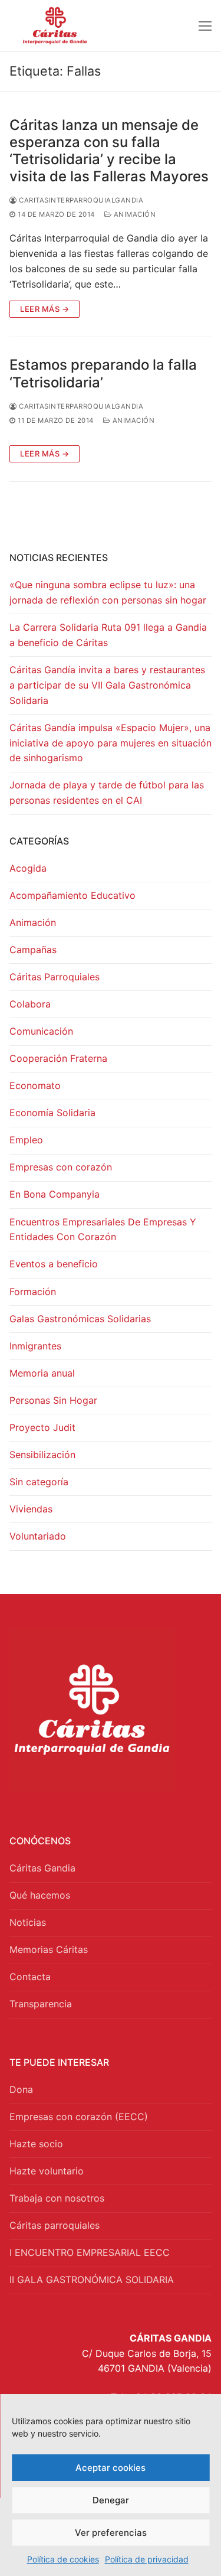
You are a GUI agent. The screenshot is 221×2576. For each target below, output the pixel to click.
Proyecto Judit (42, 1427)
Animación (133, 214)
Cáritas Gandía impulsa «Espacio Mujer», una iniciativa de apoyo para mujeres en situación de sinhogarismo (111, 743)
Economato (35, 1085)
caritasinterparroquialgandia (80, 200)
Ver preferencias (111, 2533)
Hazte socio (36, 2144)
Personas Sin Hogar (53, 1400)
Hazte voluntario (47, 2171)
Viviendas (31, 1509)
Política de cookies (63, 2559)
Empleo (26, 1140)
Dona (21, 2089)
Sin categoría (39, 1482)
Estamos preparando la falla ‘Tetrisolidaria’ (103, 373)
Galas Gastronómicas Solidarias (80, 1319)
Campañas (33, 950)
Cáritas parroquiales (55, 2225)
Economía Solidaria (52, 1113)
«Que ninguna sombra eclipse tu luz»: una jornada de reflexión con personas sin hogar (108, 592)
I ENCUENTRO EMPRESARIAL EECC (90, 2252)
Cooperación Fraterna (58, 1058)
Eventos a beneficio (54, 1264)
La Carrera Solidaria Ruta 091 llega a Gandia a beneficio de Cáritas (108, 635)
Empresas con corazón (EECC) (79, 2117)
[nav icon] (205, 26)
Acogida (28, 868)
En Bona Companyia (55, 1194)
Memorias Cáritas (49, 1949)
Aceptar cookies (111, 2468)
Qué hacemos (40, 1895)
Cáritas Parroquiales (55, 977)
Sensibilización (42, 1455)
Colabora (30, 1004)
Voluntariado (38, 1536)
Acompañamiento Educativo (72, 895)
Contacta (30, 1977)
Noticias (28, 1922)
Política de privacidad (147, 2559)
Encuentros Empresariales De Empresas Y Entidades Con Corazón (103, 1230)
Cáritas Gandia (42, 1868)
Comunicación (41, 1031)
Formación (33, 1292)
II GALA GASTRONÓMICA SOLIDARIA (92, 2280)
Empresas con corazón (61, 1167)
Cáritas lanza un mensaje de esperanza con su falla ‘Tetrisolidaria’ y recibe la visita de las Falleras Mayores (109, 151)
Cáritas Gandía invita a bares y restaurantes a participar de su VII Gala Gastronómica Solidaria (107, 685)
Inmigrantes (35, 1346)
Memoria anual (42, 1373)
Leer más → (44, 309)
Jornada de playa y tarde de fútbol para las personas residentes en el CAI (107, 793)
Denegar (111, 2500)
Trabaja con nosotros (57, 2198)
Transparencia (41, 2004)
